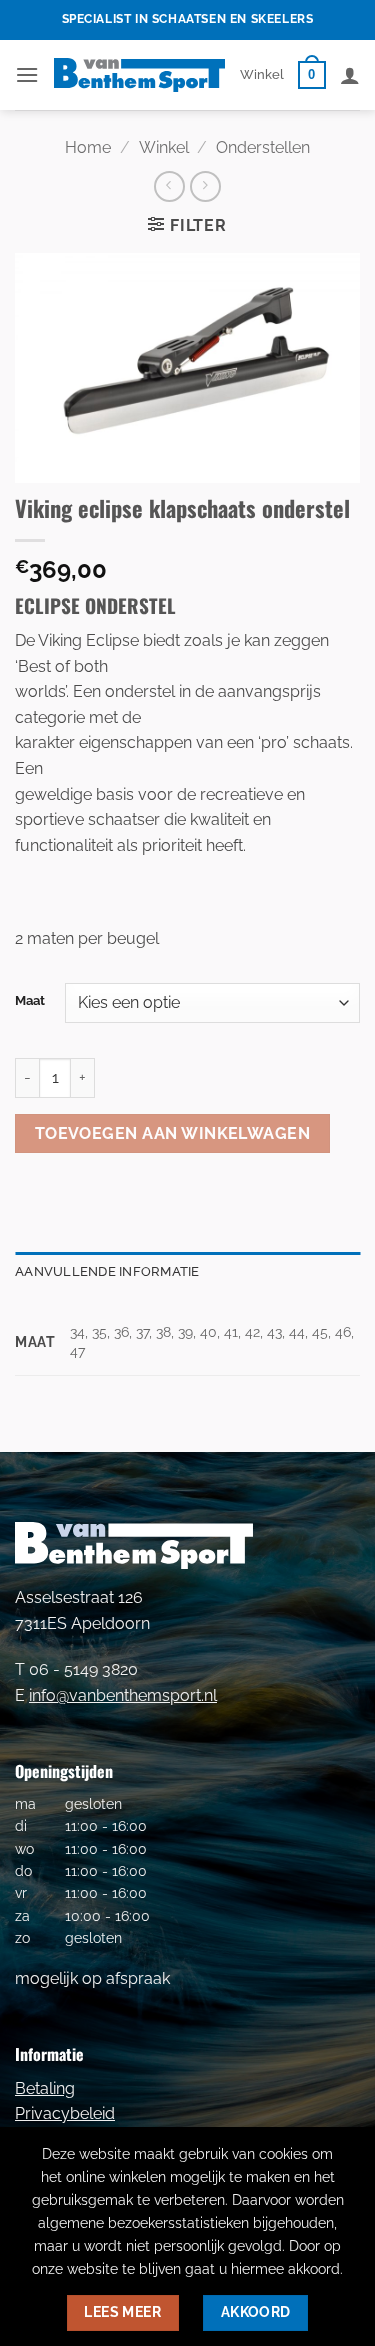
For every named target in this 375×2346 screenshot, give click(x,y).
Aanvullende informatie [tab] (107, 1271)
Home (88, 147)
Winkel (262, 74)
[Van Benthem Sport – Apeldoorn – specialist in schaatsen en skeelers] (139, 75)
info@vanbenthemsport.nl (123, 1695)
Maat (30, 1001)
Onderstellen (263, 147)
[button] (27, 74)
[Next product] (169, 186)
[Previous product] (205, 186)
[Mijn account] (350, 75)
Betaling (45, 2088)
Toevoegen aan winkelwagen (173, 1133)
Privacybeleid (65, 2113)
